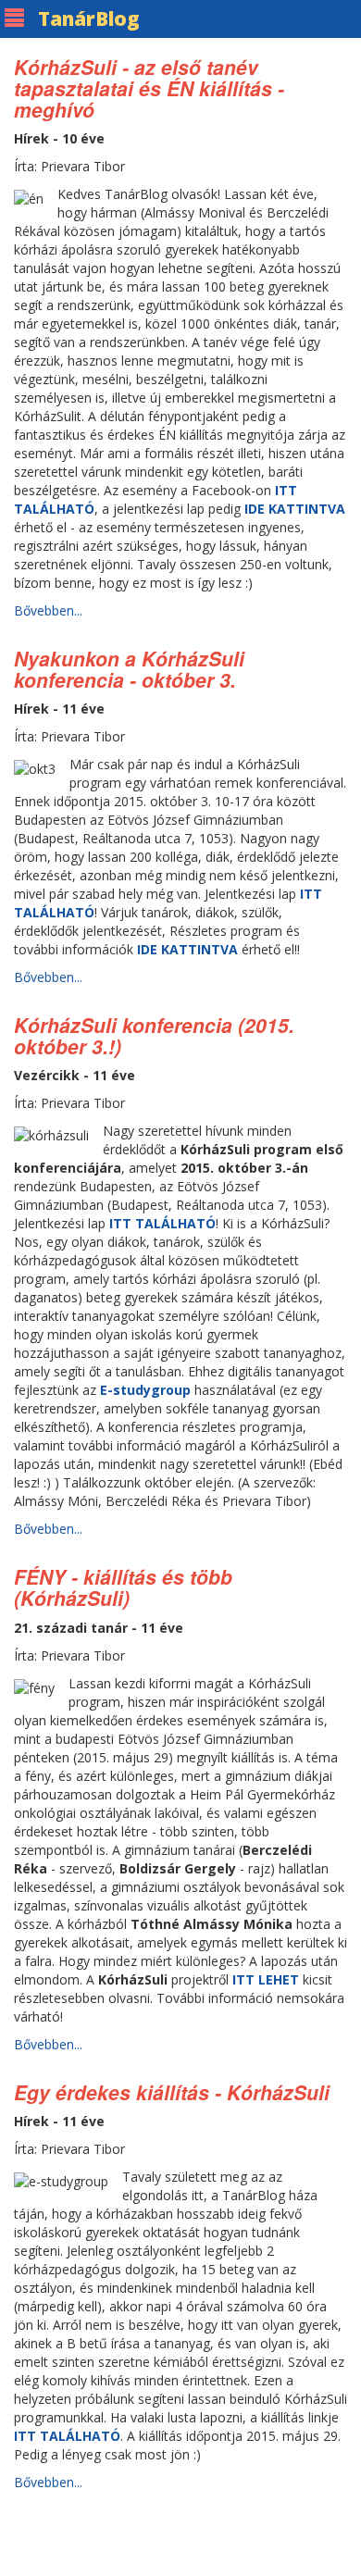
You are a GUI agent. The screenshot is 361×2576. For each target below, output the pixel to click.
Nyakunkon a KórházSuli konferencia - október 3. (129, 669)
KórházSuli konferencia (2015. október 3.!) (154, 1035)
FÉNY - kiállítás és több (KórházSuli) (123, 1587)
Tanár (89, 19)
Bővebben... (48, 610)
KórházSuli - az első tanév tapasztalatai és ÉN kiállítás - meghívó (149, 88)
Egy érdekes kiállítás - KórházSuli (172, 2092)
